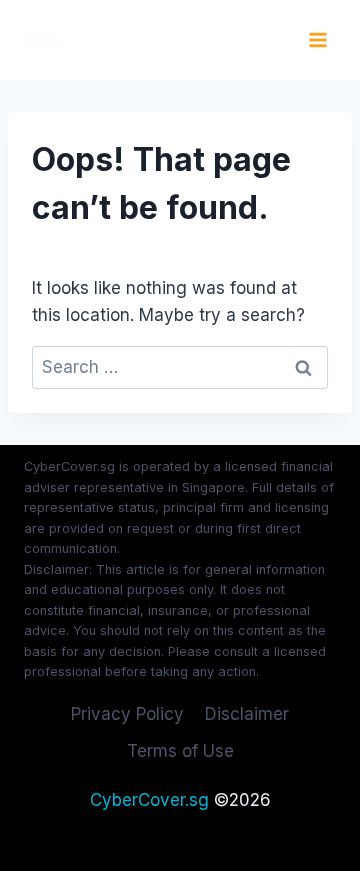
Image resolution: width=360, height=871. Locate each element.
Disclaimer (247, 714)
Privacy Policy (127, 714)
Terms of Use (180, 751)
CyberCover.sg (149, 800)
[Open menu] (317, 39)
